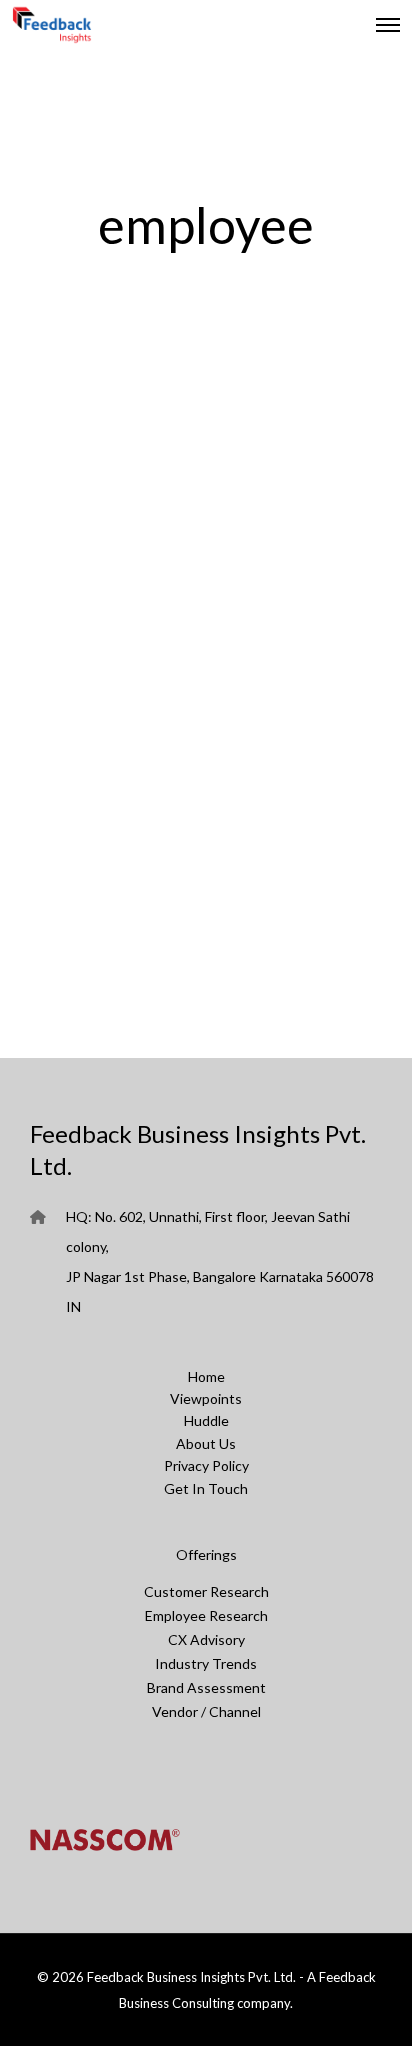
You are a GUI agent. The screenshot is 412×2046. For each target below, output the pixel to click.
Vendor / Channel (206, 1711)
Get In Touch (206, 1488)
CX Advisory (206, 1639)
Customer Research (206, 1591)
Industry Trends (206, 1663)
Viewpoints (206, 1398)
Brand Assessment (206, 1687)
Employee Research (206, 1615)
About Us (206, 1443)
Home (206, 1376)
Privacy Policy (206, 1465)
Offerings (206, 1554)
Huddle (206, 1420)
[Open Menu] (388, 25)
